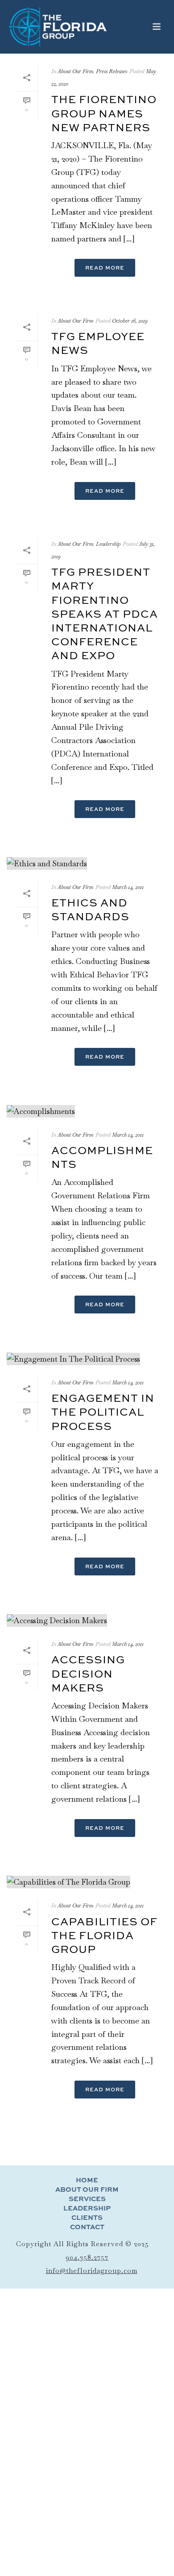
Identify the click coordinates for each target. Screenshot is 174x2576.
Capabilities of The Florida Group (104, 1935)
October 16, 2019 (130, 321)
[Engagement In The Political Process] (87, 1358)
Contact (87, 2227)
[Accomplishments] (87, 1110)
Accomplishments (102, 1157)
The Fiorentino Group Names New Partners (104, 113)
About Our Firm (75, 71)
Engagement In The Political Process (103, 1412)
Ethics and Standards (90, 909)
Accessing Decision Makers (88, 1673)
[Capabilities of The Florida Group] (87, 1882)
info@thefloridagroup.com (92, 2271)
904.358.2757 (87, 2257)
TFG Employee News (98, 343)
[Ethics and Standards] (87, 863)
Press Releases (112, 71)
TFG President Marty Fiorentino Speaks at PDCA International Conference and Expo (105, 613)
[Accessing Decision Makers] (87, 1620)
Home (87, 2180)
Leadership (108, 544)
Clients (87, 2218)
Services (87, 2199)
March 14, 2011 (128, 887)
